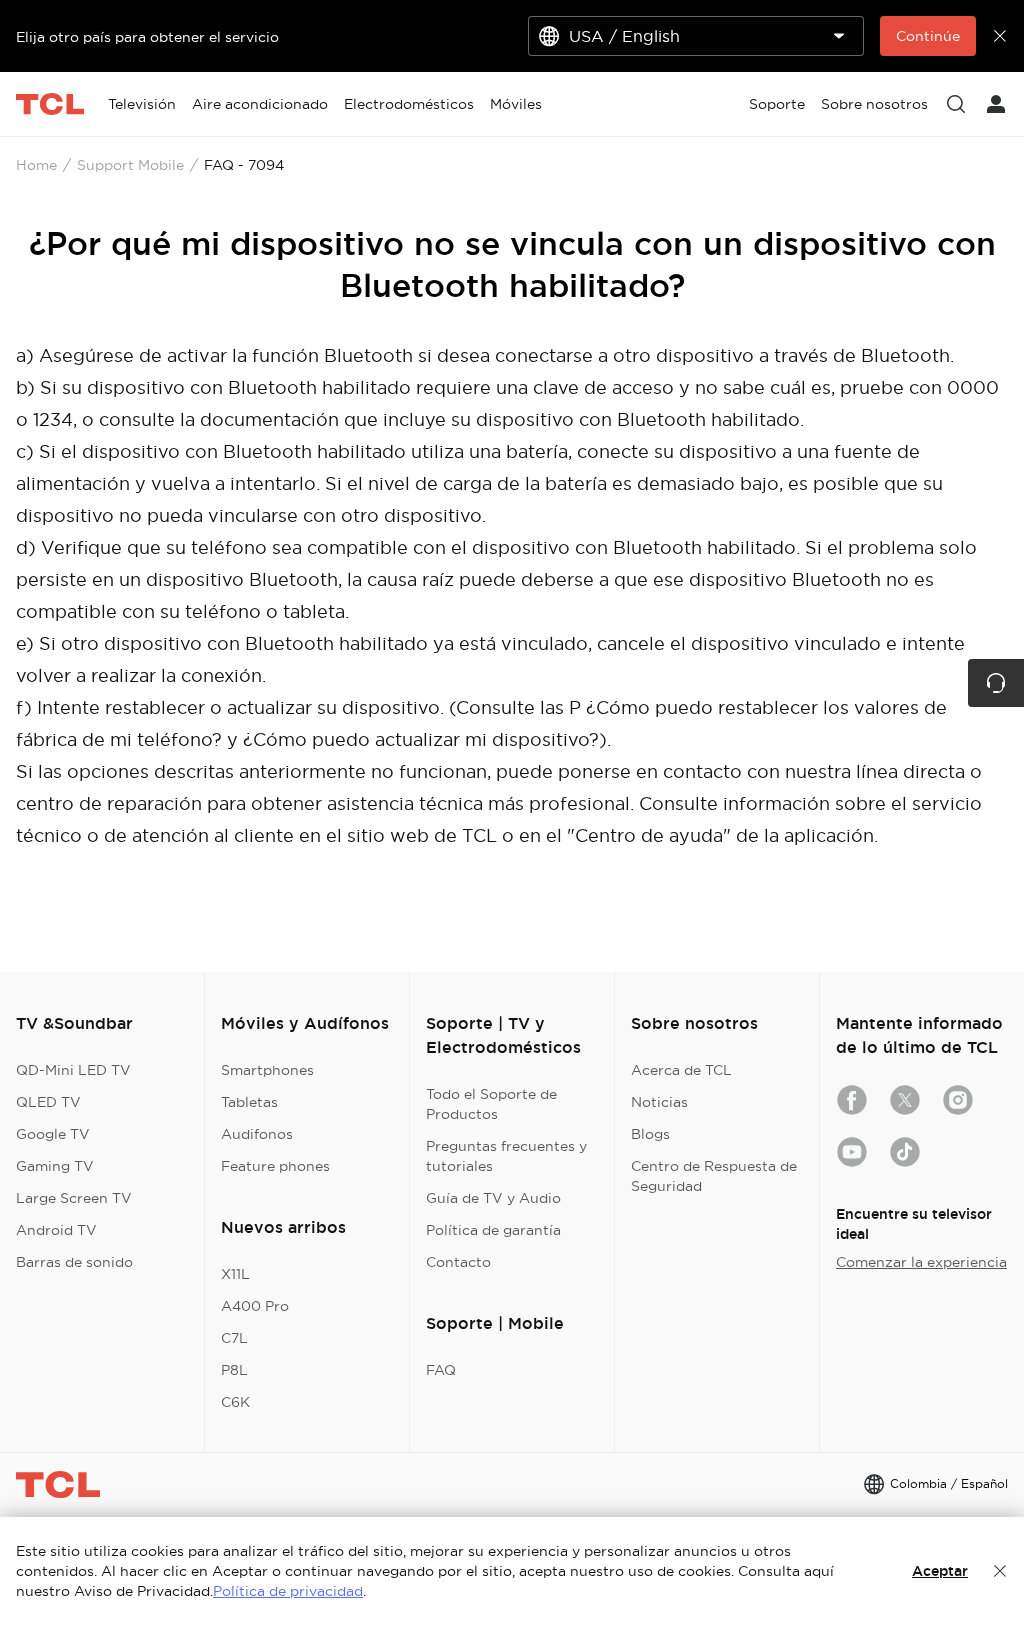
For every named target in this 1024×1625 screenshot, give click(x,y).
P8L (234, 1370)
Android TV (56, 1230)
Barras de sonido (74, 1262)
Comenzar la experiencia (921, 1262)
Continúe (928, 36)
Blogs (650, 1134)
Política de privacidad (288, 1591)
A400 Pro (255, 1306)
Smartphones (267, 1070)
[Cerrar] (1000, 1571)
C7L (234, 1338)
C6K (235, 1402)
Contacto (458, 1262)
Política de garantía (493, 1230)
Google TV (53, 1134)
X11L (235, 1274)
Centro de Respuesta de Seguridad (714, 1176)
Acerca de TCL (681, 1070)
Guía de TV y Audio (493, 1198)
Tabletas (249, 1102)
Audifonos (257, 1134)
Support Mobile (130, 165)
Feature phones (275, 1166)
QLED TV (48, 1102)
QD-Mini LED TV (73, 1070)
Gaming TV (55, 1166)
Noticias (659, 1102)
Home (36, 165)
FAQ (441, 1370)
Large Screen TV (74, 1198)
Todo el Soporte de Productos (491, 1104)
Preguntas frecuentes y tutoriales (506, 1156)
